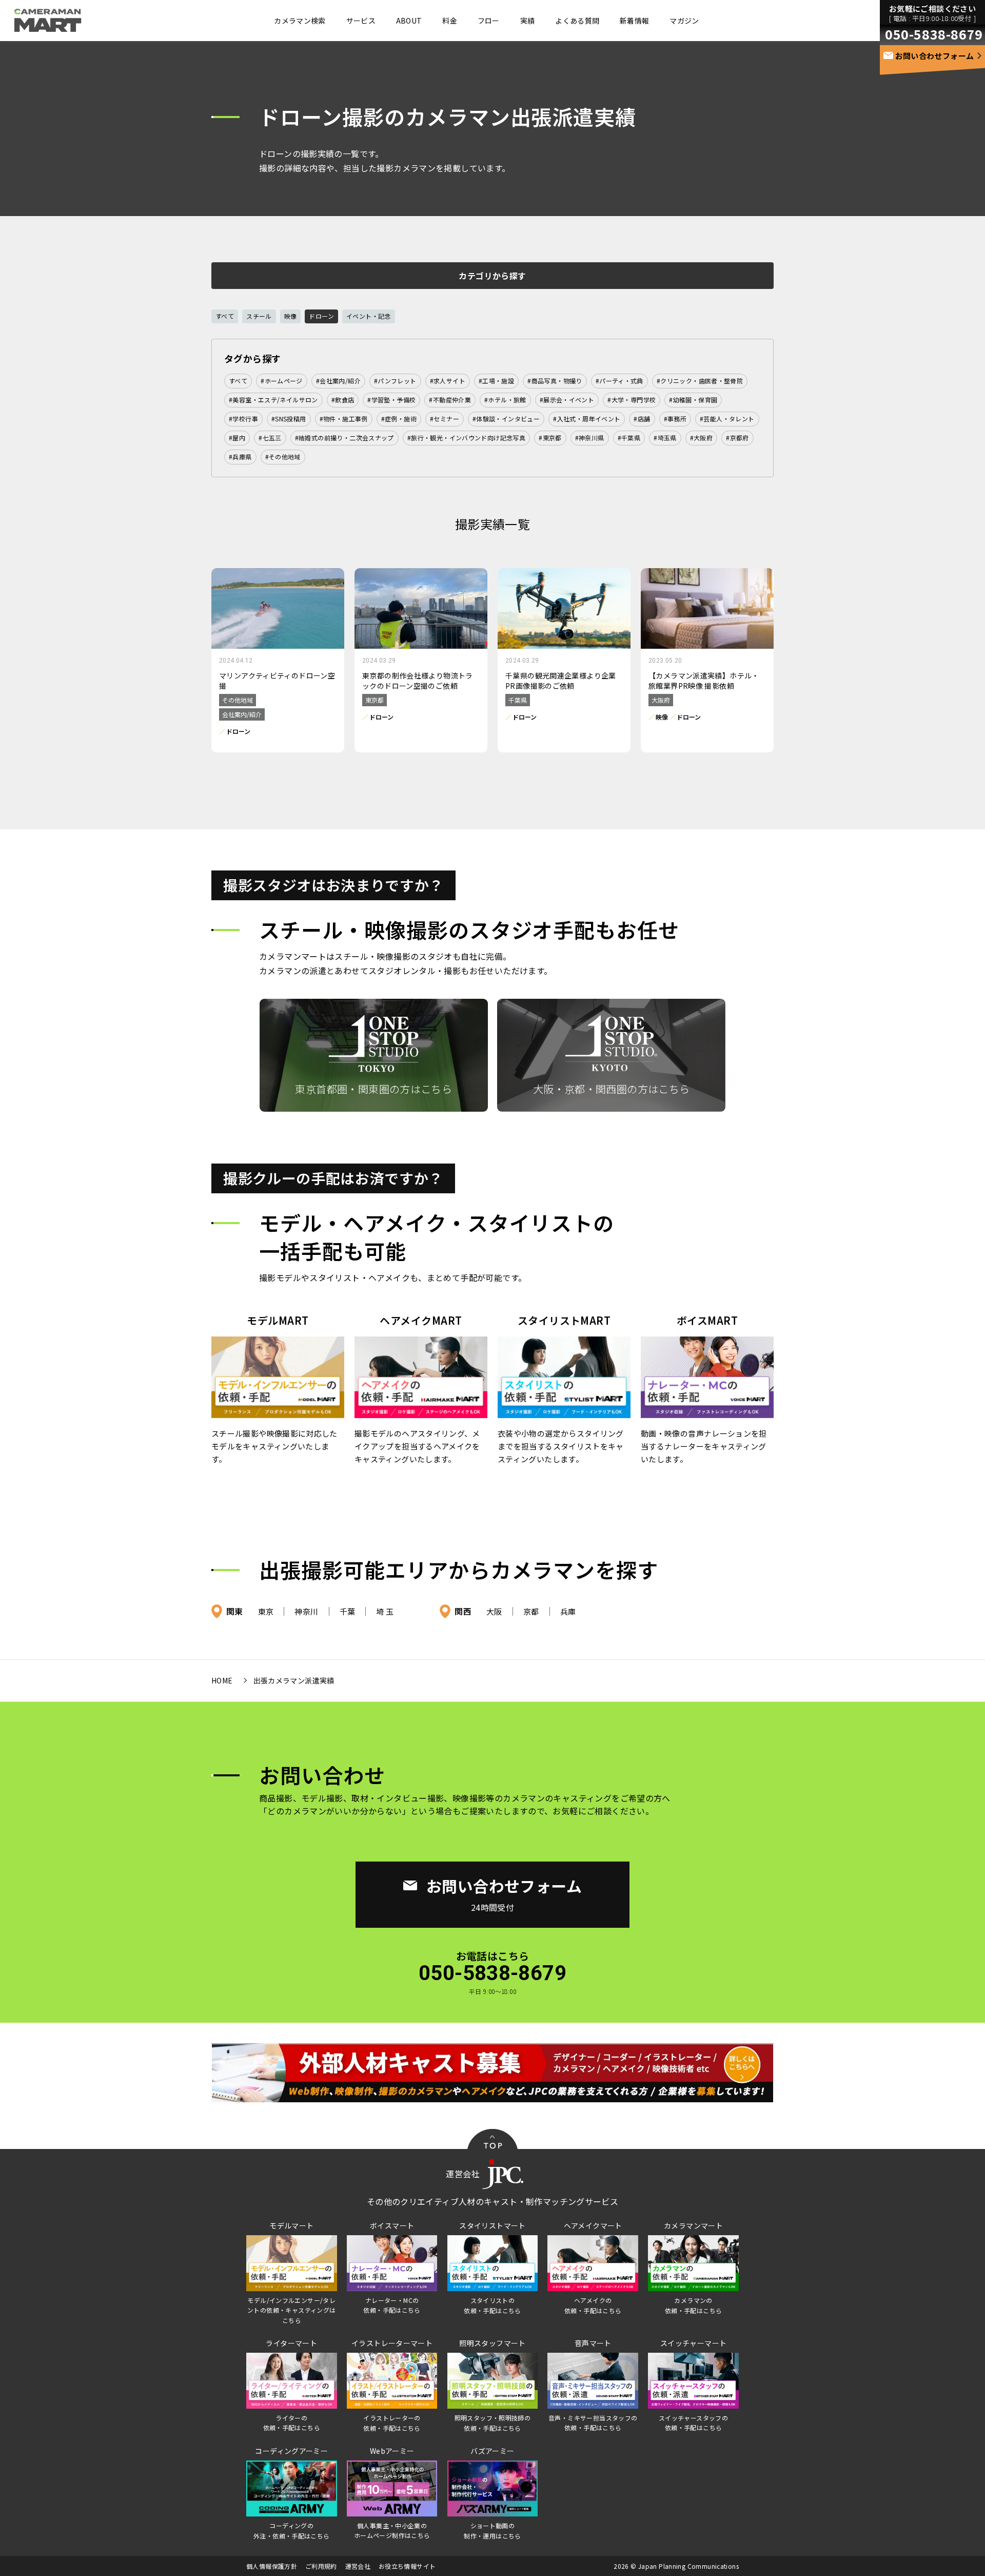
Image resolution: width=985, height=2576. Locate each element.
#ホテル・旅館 (505, 400)
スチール (259, 316)
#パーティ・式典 (619, 381)
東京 (266, 1611)
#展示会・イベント (567, 400)
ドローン (321, 316)
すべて (225, 316)
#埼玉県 (665, 438)
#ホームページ (282, 381)
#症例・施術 (399, 419)
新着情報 (634, 21)
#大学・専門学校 (632, 400)
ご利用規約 (321, 2566)
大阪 (494, 1611)
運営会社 (358, 2566)
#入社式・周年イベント (587, 419)
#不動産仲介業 (450, 400)
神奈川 (306, 1611)
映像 (291, 316)
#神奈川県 (590, 438)
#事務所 (675, 419)
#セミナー (445, 419)
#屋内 (237, 438)
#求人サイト (448, 381)
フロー (489, 21)
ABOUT (409, 21)
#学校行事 (243, 419)
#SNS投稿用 (289, 419)
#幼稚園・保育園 (693, 400)
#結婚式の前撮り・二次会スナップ (344, 438)
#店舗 (642, 419)
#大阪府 (702, 438)
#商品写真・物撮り (555, 381)
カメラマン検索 (300, 21)
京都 (531, 1611)
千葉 (348, 1611)
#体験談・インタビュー (506, 419)
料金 (450, 21)
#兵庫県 (240, 457)
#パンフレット (395, 381)
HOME (222, 1680)
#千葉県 (629, 438)
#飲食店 (343, 400)
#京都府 (737, 438)
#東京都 (550, 438)
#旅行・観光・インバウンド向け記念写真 (466, 438)
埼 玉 (385, 1611)
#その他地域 (283, 457)
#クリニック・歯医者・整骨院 (700, 381)
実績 (528, 21)
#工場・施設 (496, 381)
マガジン (684, 21)
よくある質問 (577, 21)
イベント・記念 (369, 316)
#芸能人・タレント (727, 419)
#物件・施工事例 (344, 419)
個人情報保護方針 (272, 2566)
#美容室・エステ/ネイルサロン (273, 400)
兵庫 (568, 1611)
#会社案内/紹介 (338, 381)
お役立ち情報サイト (407, 2566)
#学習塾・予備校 (391, 400)
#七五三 (270, 438)
